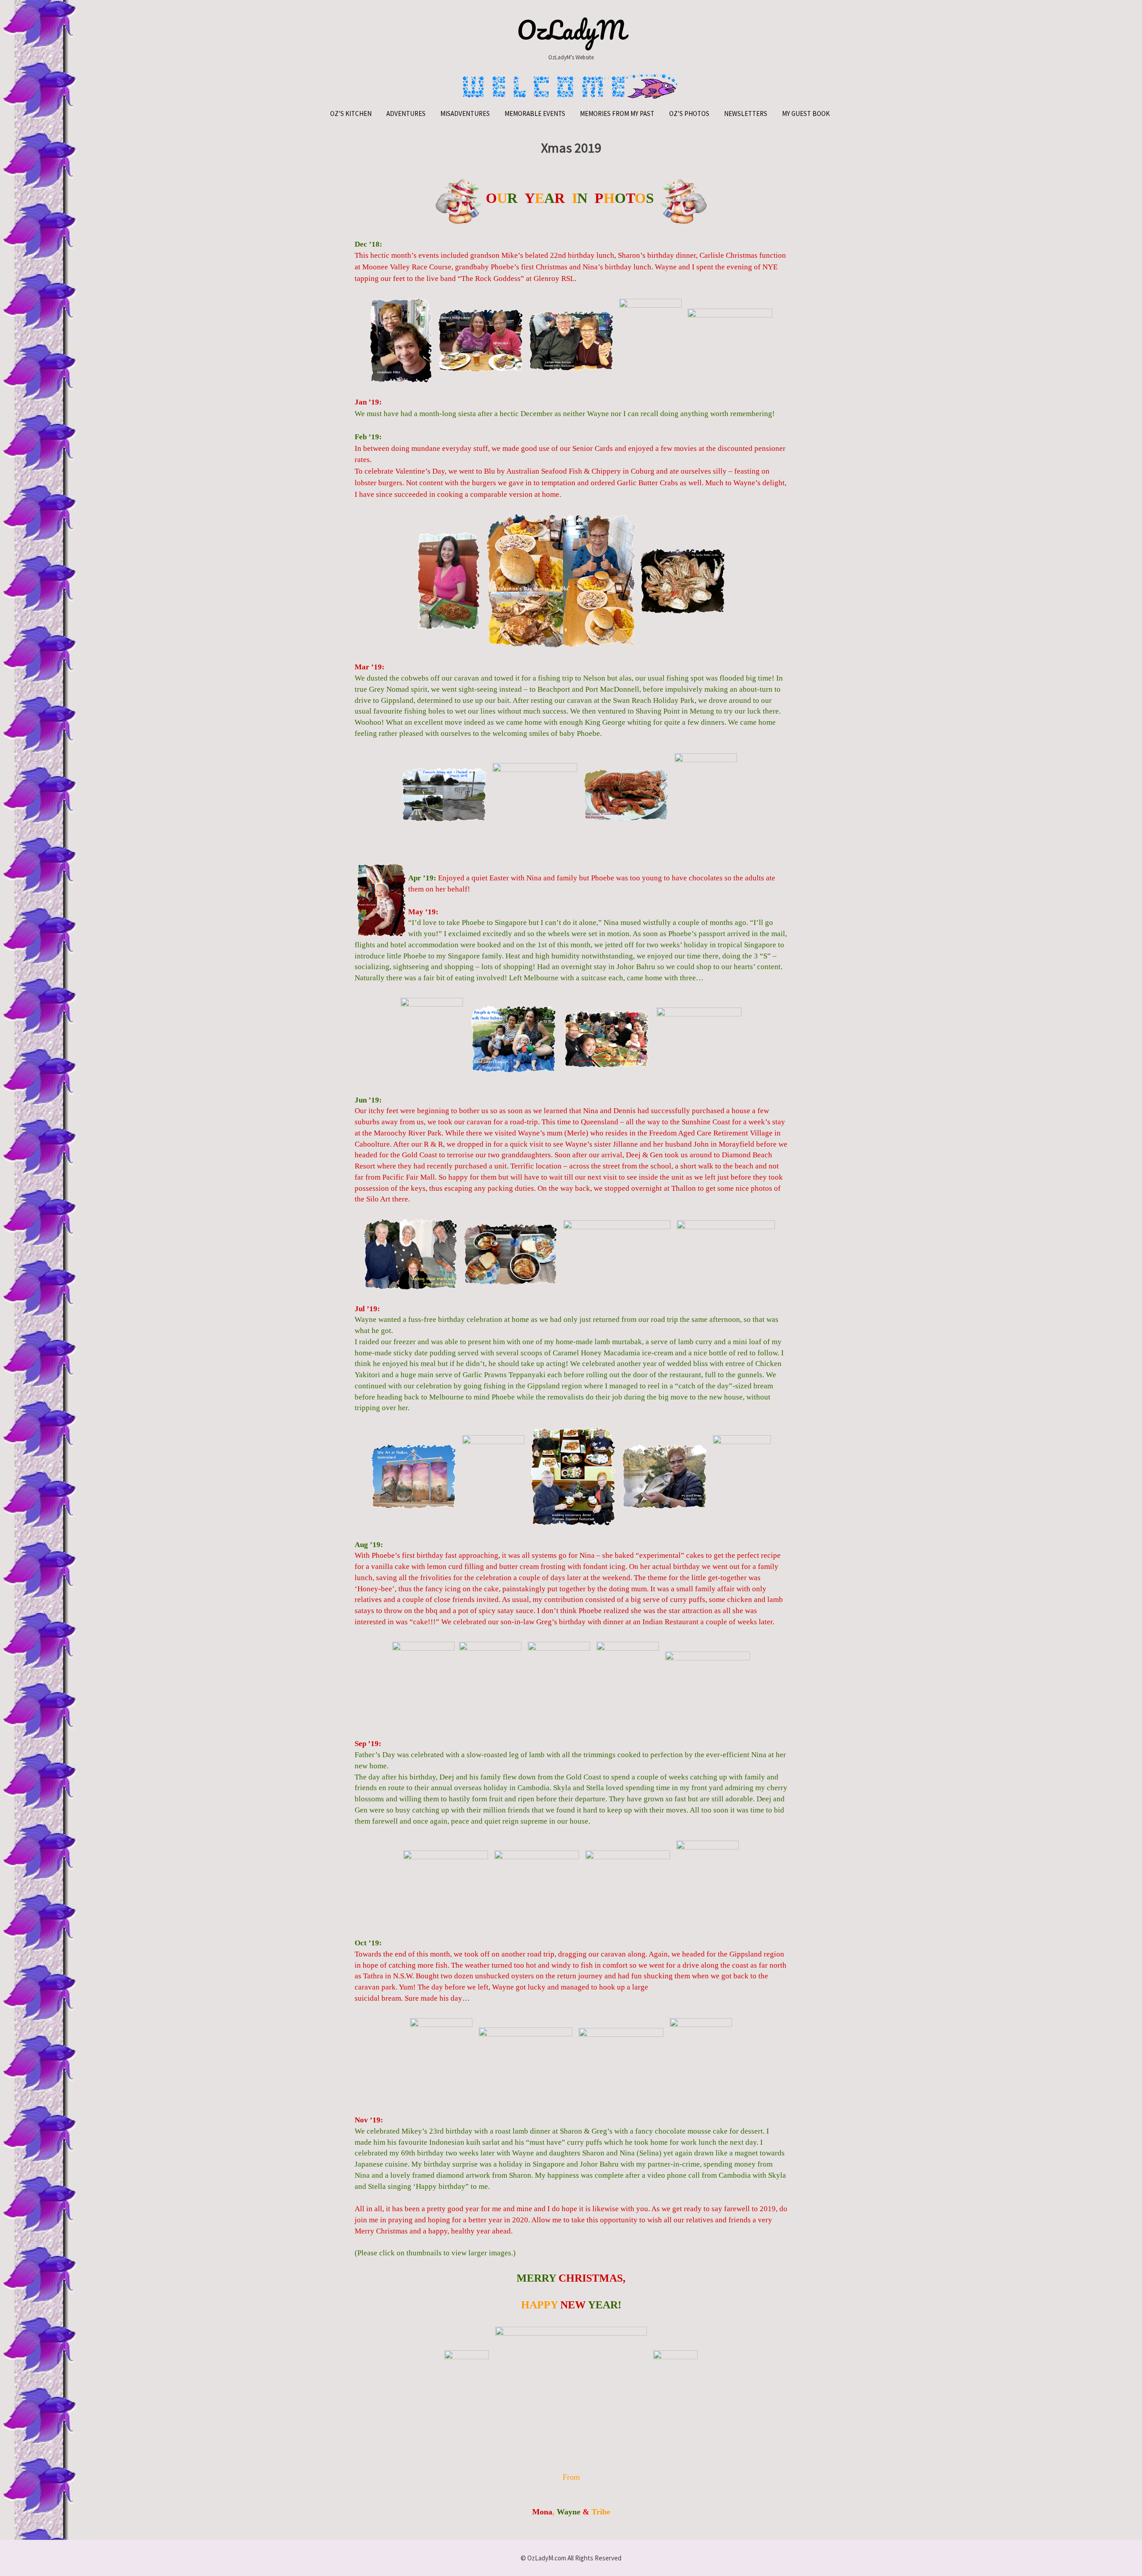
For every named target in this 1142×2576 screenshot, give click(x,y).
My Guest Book (806, 114)
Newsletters (746, 114)
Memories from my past (617, 114)
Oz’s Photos (689, 114)
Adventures (406, 114)
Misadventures (465, 114)
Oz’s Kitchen (351, 114)
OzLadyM (571, 30)
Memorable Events (535, 114)
